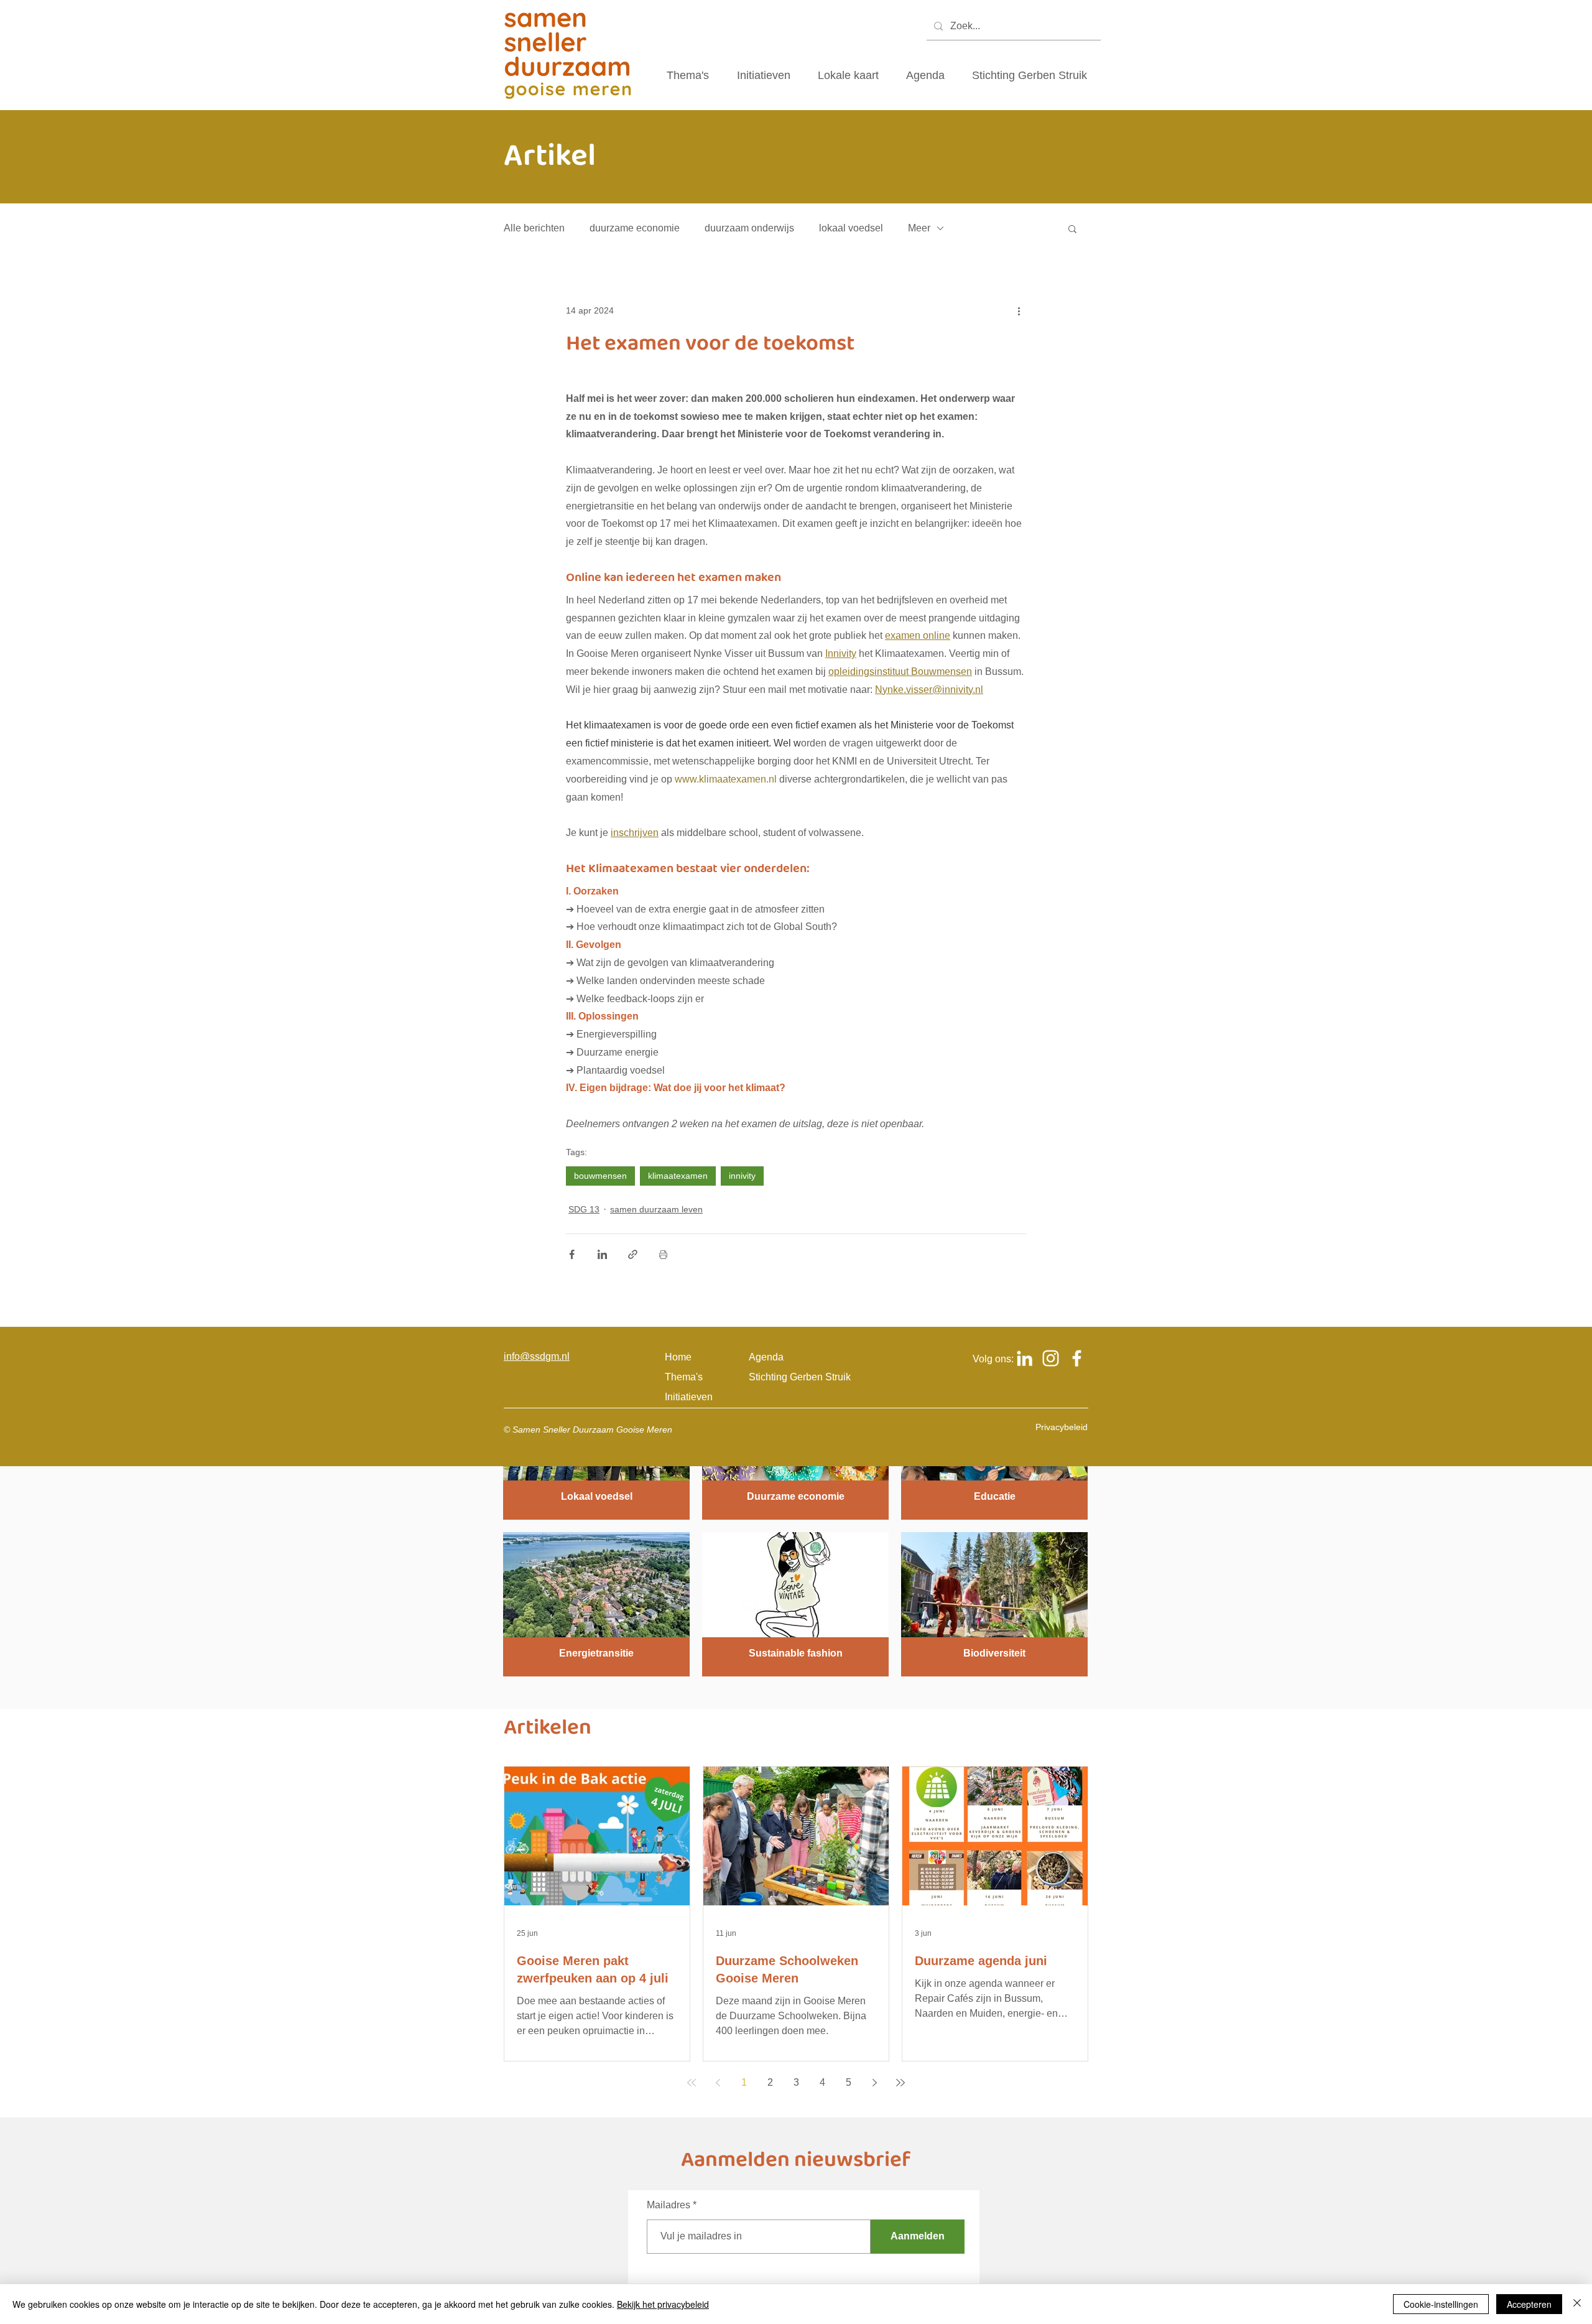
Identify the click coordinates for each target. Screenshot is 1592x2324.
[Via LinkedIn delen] (602, 1254)
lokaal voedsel (851, 228)
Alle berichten (534, 228)
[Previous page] (718, 2083)
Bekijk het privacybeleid (663, 2304)
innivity (742, 1176)
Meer (919, 228)
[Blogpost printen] (663, 1254)
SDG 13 (584, 1209)
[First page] (692, 2083)
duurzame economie (635, 228)
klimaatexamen (678, 1176)
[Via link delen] (633, 1254)
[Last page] (900, 2083)
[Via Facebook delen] (572, 1254)
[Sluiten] (1577, 2304)
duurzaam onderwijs (749, 228)
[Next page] (874, 2083)
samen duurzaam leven (656, 1209)
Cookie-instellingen (1441, 2304)
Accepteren (1529, 2304)
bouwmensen (600, 1176)
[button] (1072, 228)
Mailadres (669, 2205)
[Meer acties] (1019, 310)
